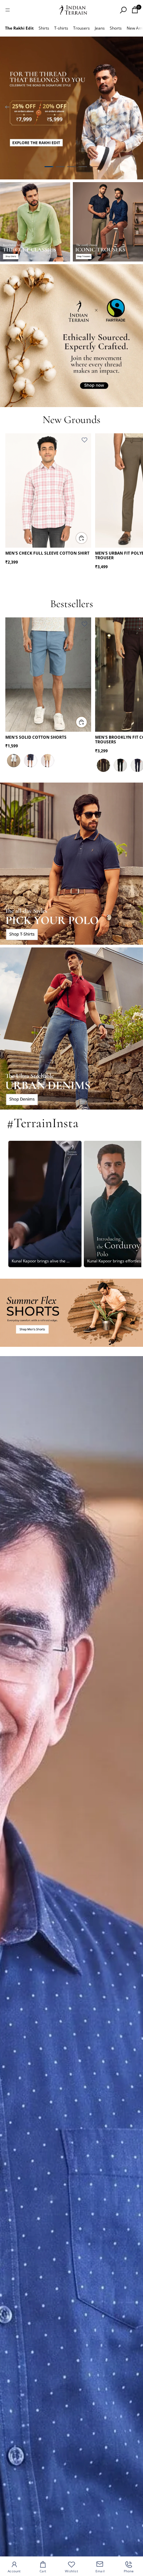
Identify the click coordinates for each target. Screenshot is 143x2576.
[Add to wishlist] (84, 440)
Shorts (116, 28)
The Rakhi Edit (19, 28)
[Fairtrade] (71, 336)
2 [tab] (60, 167)
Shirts (44, 28)
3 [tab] (71, 167)
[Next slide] (136, 108)
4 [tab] (83, 167)
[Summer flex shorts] (71, 1313)
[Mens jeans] (71, 1028)
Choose (87, 538)
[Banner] (71, 108)
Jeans (100, 28)
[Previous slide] (7, 108)
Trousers (81, 28)
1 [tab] (49, 167)
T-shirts (61, 28)
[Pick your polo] (71, 864)
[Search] (123, 10)
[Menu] (8, 10)
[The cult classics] (35, 222)
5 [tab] (94, 167)
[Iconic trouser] (108, 222)
